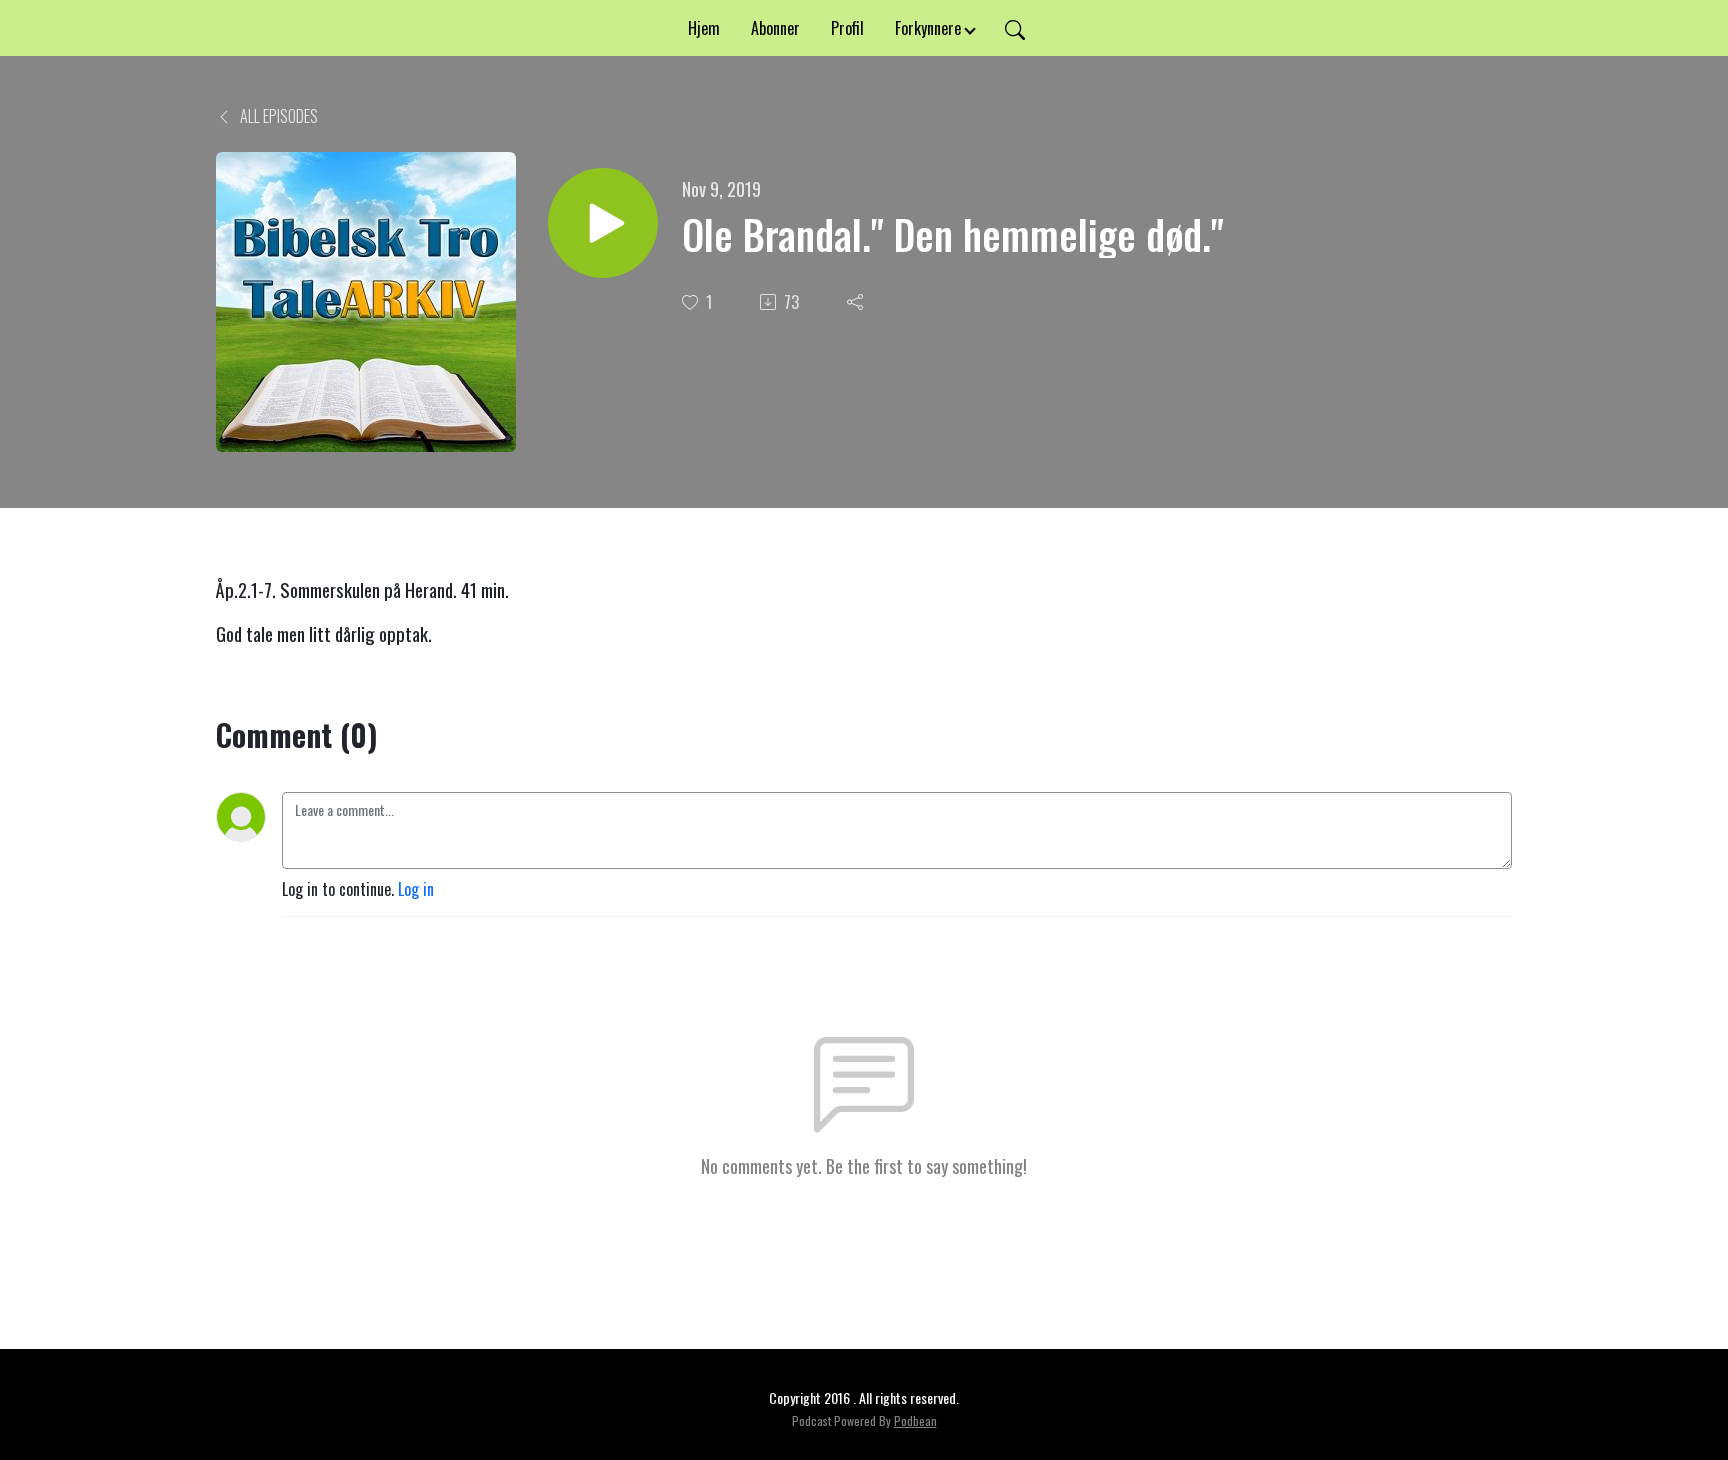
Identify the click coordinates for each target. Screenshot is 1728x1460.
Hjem (704, 28)
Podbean (915, 1420)
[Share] (857, 302)
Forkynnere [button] (928, 28)
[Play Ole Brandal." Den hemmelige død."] (603, 223)
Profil (847, 28)
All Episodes (277, 116)
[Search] (1015, 28)
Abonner (775, 28)
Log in (416, 889)
